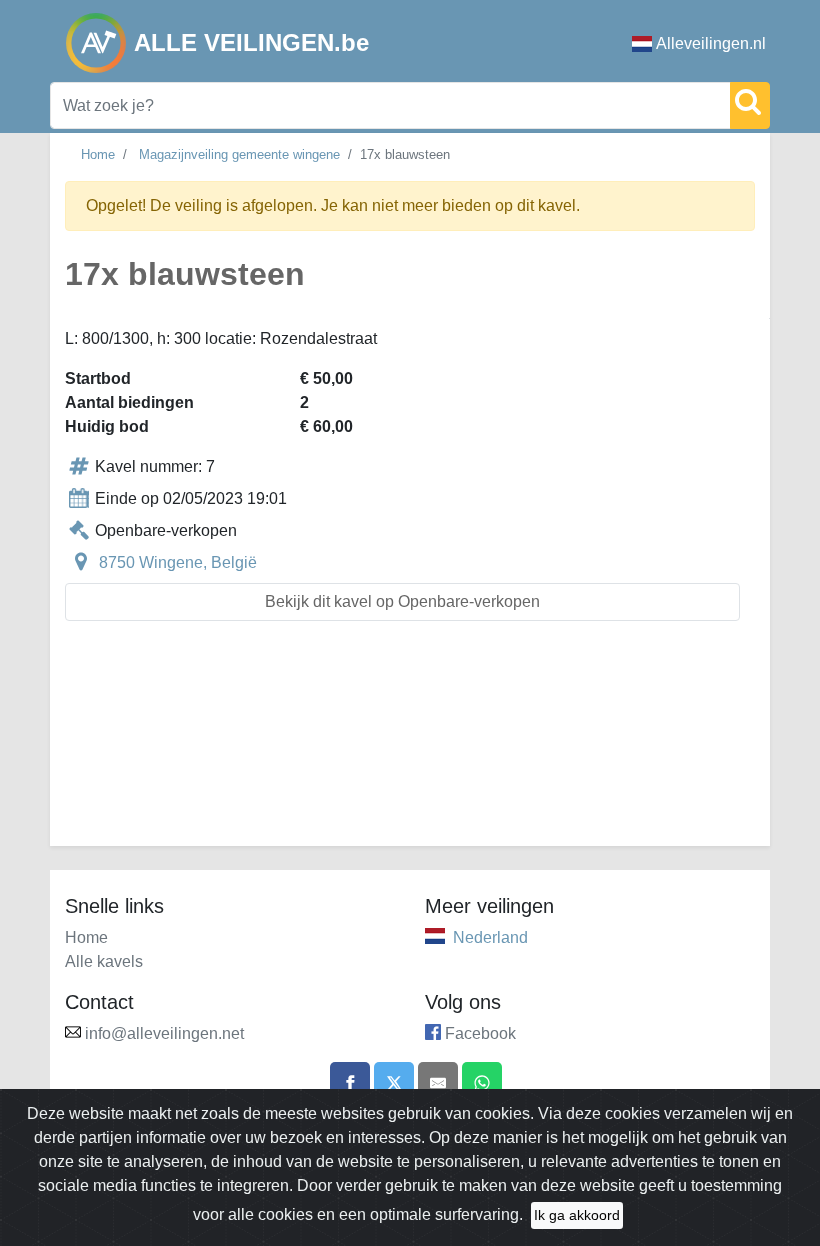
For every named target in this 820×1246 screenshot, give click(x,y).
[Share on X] (394, 1082)
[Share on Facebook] (350, 1082)
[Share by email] (438, 1082)
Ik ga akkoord (577, 1215)
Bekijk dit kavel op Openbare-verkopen (402, 601)
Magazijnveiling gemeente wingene (239, 154)
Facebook (480, 1033)
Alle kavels (104, 961)
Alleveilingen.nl (711, 43)
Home (98, 154)
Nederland (490, 937)
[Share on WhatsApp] (482, 1082)
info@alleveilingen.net (164, 1033)
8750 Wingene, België (178, 562)
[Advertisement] (410, 745)
